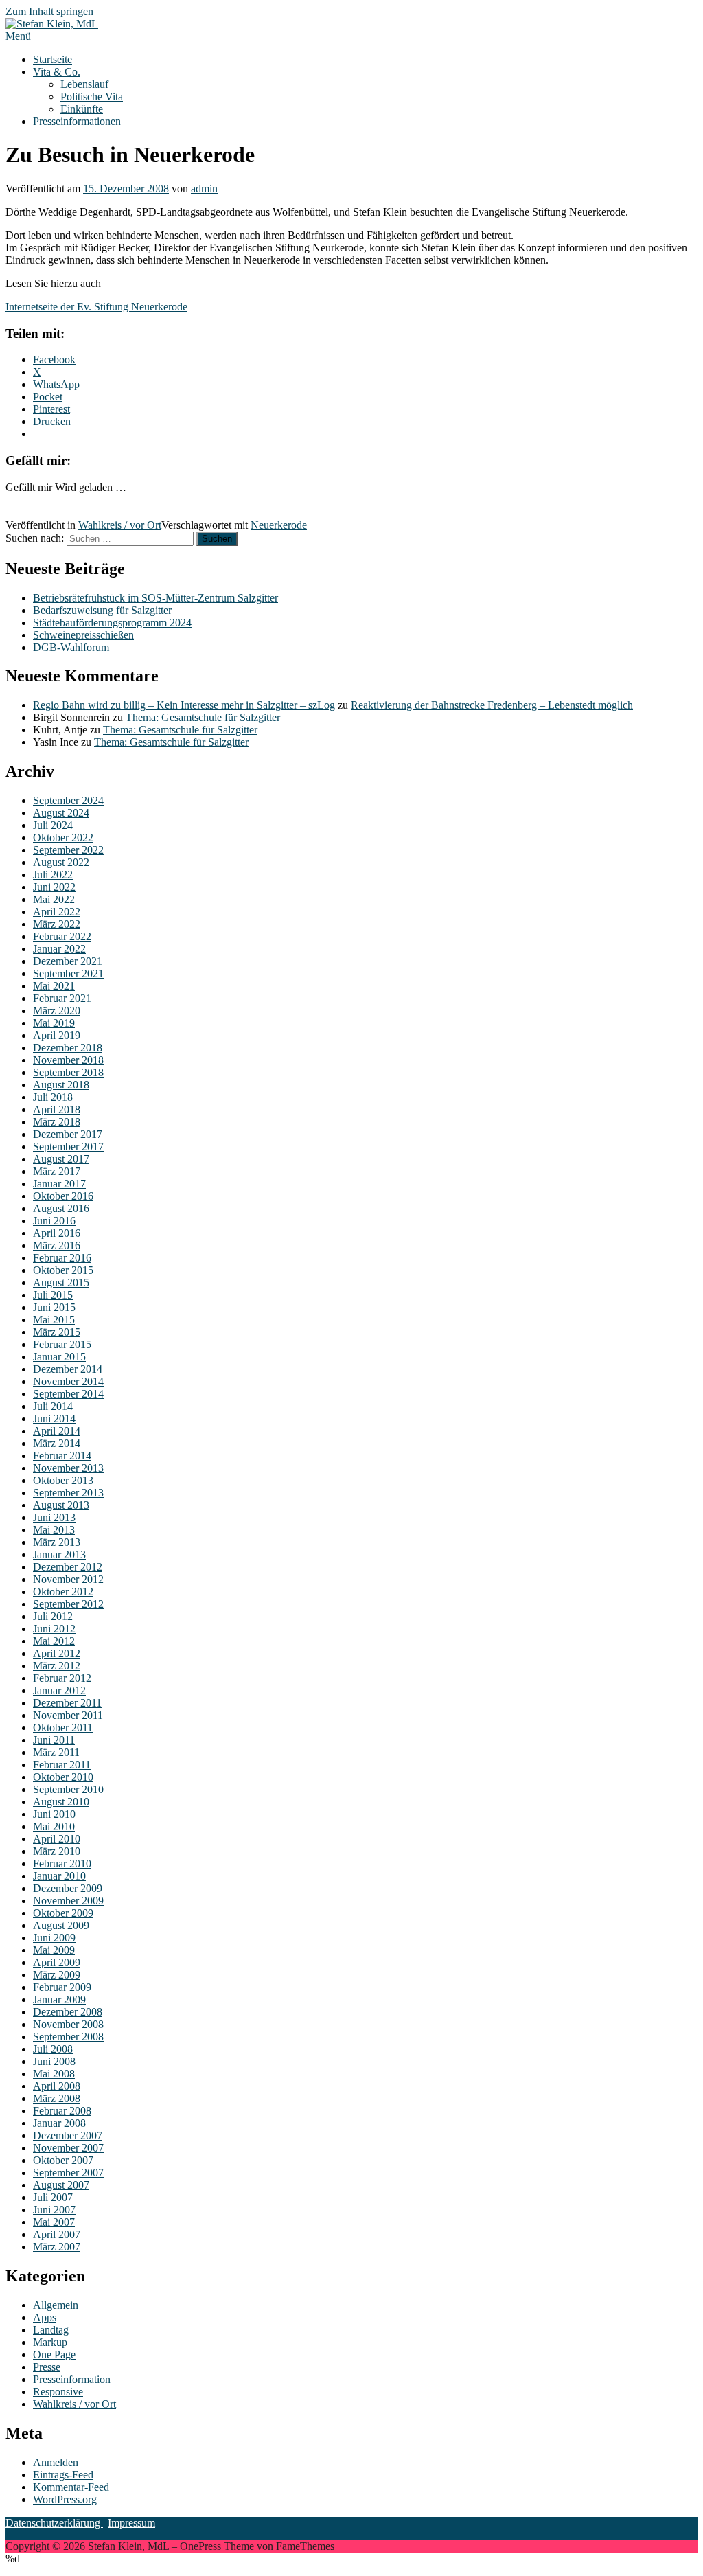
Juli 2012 (53, 1616)
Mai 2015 (54, 1320)
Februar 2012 (62, 1678)
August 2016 (61, 1208)
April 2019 (57, 1035)
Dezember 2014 (68, 1369)
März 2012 (57, 1666)
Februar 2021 (62, 998)
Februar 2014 (62, 1456)
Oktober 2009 (63, 1913)
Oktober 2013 (63, 1480)
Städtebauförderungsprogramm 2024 (112, 623)
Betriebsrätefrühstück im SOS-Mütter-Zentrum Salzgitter (155, 598)
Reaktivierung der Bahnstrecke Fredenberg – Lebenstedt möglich (492, 705)
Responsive (58, 2392)
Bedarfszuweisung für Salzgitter (102, 610)
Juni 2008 (54, 2061)
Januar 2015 (59, 1357)
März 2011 (56, 1752)
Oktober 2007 (63, 2160)
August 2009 (61, 1925)
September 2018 (68, 1072)
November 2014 (68, 1381)
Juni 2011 (54, 1740)
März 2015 (57, 1332)
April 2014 (57, 1431)
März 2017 (57, 1171)
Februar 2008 (62, 2111)
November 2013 (68, 1468)
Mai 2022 (54, 899)
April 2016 (57, 1233)
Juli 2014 (53, 1406)
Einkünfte (82, 109)
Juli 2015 (53, 1295)
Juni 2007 (54, 2210)
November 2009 (68, 1901)
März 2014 (57, 1443)
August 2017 (61, 1159)
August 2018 (61, 1085)
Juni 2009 (54, 1938)
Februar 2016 (62, 1258)
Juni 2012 (54, 1629)
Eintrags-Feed (63, 2475)
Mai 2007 (54, 2222)
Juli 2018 (53, 1097)
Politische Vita (92, 96)
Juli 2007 (53, 2197)
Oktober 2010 (63, 1777)
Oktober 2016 (63, 1196)
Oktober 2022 (63, 837)
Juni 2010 (54, 1814)
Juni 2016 (54, 1221)
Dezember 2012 (68, 1567)
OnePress (200, 2546)
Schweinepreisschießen (83, 635)
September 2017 (68, 1147)
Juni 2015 (54, 1307)
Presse (47, 2367)
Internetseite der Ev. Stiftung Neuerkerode (96, 307)
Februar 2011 (62, 1765)
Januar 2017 (59, 1184)
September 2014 (68, 1394)
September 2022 (68, 850)
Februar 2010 (62, 1863)
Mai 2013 (54, 1530)
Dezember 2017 (68, 1134)
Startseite (53, 59)
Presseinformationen (77, 121)
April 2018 (57, 1109)
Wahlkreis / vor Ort (120, 525)
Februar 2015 (62, 1344)
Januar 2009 (59, 1999)
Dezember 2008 (68, 2012)
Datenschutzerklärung (54, 2523)
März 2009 (57, 1975)
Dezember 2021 (68, 961)
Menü (18, 36)
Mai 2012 (54, 1641)
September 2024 (68, 800)
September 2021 (68, 973)
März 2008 (57, 2098)
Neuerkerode (279, 525)
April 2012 (57, 1653)
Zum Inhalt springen (49, 11)
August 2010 (61, 1802)
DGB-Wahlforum (71, 647)
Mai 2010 (54, 1826)
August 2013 (61, 1505)
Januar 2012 (59, 1690)
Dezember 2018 (68, 1048)
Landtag (51, 2330)
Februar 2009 (62, 1987)
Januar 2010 (59, 1876)
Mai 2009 (54, 1950)
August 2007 (61, 2185)
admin (204, 189)
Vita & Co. (57, 72)
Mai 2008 (54, 2074)
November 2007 (68, 2148)
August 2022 (61, 862)
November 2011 (68, 1715)
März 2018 (57, 1122)
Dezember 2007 (68, 2135)
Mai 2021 (54, 986)
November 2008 (68, 2024)
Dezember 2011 (67, 1703)
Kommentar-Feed (71, 2487)
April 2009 (57, 1962)
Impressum (131, 2523)
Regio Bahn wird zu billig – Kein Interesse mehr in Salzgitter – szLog (184, 705)
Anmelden (56, 2462)
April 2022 (57, 912)
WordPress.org (65, 2499)
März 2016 (57, 1245)
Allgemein (56, 2305)
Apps (45, 2317)
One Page (54, 2355)
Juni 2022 (54, 887)
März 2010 (57, 1851)
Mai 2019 (54, 1023)
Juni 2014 (54, 1418)
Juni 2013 (54, 1517)
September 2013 (68, 1493)
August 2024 (61, 813)
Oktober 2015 (63, 1270)
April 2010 (57, 1839)
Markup (50, 2342)
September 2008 (68, 2037)
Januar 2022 (59, 949)
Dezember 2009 (68, 1888)
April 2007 (57, 2234)
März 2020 (57, 1011)
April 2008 (57, 2086)
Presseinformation (72, 2379)
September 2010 (68, 1789)
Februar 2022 (62, 936)
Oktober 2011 (63, 1728)
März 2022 (57, 924)
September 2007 (68, 2173)
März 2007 (57, 2247)
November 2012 (68, 1579)
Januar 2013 (59, 1554)
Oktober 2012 (63, 1592)
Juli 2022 (53, 875)
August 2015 (61, 1283)
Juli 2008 (53, 2049)
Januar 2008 (59, 2123)
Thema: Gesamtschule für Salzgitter (203, 717)
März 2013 (57, 1542)
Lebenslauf (84, 84)
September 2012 (68, 1604)
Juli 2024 (53, 825)
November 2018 (68, 1060)
